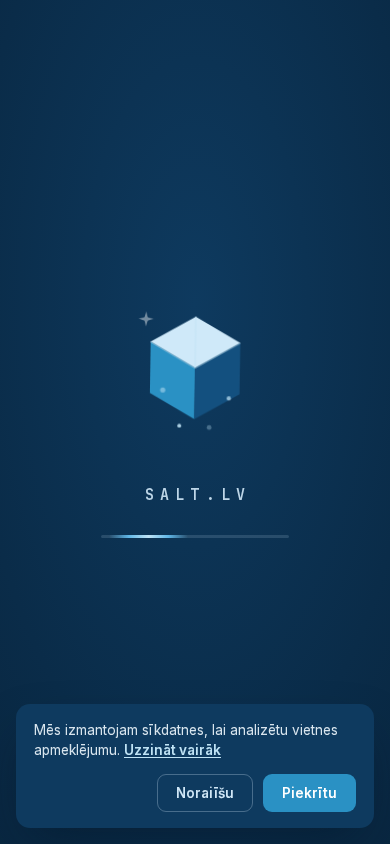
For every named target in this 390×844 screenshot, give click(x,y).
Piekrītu (309, 793)
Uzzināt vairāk (172, 750)
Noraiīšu (205, 793)
